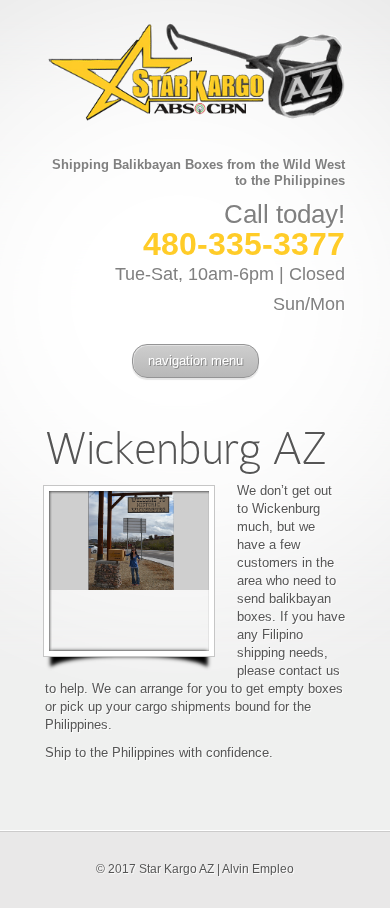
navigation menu (195, 360)
